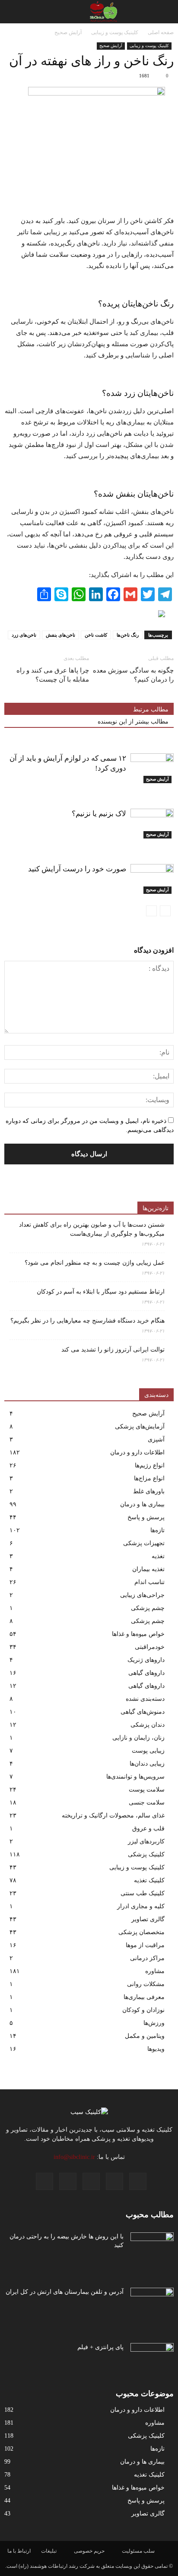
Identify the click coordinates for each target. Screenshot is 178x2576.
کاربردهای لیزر (146, 1841)
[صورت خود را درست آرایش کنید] (152, 879)
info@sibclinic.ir (74, 2157)
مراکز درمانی (147, 1958)
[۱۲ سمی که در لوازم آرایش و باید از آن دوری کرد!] (152, 768)
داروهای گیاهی (146, 1673)
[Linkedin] (68, 2181)
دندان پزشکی (148, 1725)
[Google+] (114, 2181)
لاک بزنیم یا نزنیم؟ (99, 814)
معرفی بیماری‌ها (144, 1997)
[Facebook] (138, 2181)
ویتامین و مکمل (145, 2036)
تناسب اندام (149, 1582)
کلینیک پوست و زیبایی (149, 46)
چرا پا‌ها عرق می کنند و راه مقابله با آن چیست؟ (53, 675)
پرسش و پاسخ (146, 1517)
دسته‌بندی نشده (145, 1699)
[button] (12, 12)
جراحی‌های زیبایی (142, 1595)
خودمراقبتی (150, 1647)
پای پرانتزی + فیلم (100, 2347)
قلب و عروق (148, 1828)
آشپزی (156, 1439)
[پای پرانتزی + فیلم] (152, 2358)
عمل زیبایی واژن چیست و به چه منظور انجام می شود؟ (95, 1263)
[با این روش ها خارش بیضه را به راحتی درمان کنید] (152, 2248)
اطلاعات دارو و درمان (137, 1452)
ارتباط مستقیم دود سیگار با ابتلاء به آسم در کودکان (101, 1292)
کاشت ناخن (96, 635)
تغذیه (158, 1556)
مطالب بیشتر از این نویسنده (133, 722)
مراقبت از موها (145, 1945)
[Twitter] (44, 2181)
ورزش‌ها (154, 2023)
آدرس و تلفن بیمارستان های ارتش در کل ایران (65, 2292)
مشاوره (155, 1971)
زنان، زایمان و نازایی (138, 1738)
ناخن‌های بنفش (60, 635)
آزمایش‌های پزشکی (140, 1427)
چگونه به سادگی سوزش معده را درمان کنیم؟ (133, 675)
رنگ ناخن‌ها (128, 635)
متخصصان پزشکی (141, 1932)
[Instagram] (91, 2181)
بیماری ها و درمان (142, 1504)
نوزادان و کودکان (143, 2010)
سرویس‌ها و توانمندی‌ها (135, 1777)
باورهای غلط (149, 1491)
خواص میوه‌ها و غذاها (138, 1634)
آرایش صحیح (111, 46)
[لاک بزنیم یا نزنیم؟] (152, 824)
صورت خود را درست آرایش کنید (77, 869)
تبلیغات (49, 2551)
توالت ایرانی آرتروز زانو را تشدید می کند (113, 1350)
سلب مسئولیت (138, 2551)
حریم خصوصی (89, 2551)
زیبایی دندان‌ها (147, 1764)
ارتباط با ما (19, 2551)
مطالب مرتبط (151, 709)
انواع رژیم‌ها (150, 1465)
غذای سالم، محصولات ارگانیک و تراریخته (113, 1816)
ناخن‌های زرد (24, 635)
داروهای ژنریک (146, 1660)
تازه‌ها (157, 1530)
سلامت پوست (147, 1790)
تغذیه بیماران (148, 1569)
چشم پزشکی (148, 1608)
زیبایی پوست (148, 1751)
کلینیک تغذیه (149, 1880)
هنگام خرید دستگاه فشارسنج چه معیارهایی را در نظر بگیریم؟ (87, 1321)
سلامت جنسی (147, 1803)
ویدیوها (156, 2049)
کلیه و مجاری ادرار (141, 1906)
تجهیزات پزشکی (144, 1543)
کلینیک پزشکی (146, 1854)
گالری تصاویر (148, 1919)
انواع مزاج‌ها (149, 1478)
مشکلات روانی (146, 1984)
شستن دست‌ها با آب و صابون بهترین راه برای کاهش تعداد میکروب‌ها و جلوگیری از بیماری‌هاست (92, 1229)
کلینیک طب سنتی (143, 1893)
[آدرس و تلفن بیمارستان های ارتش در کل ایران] (152, 2303)
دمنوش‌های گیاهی (143, 1712)
